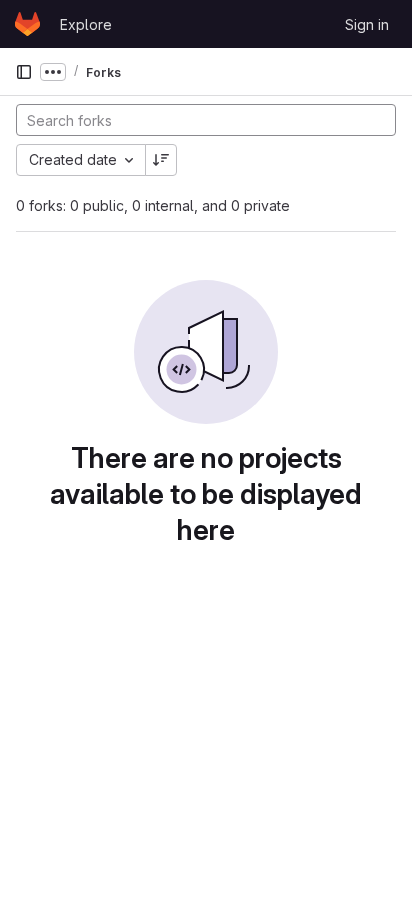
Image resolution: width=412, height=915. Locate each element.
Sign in (367, 24)
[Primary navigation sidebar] (24, 72)
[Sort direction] (161, 160)
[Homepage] (27, 24)
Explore (86, 24)
